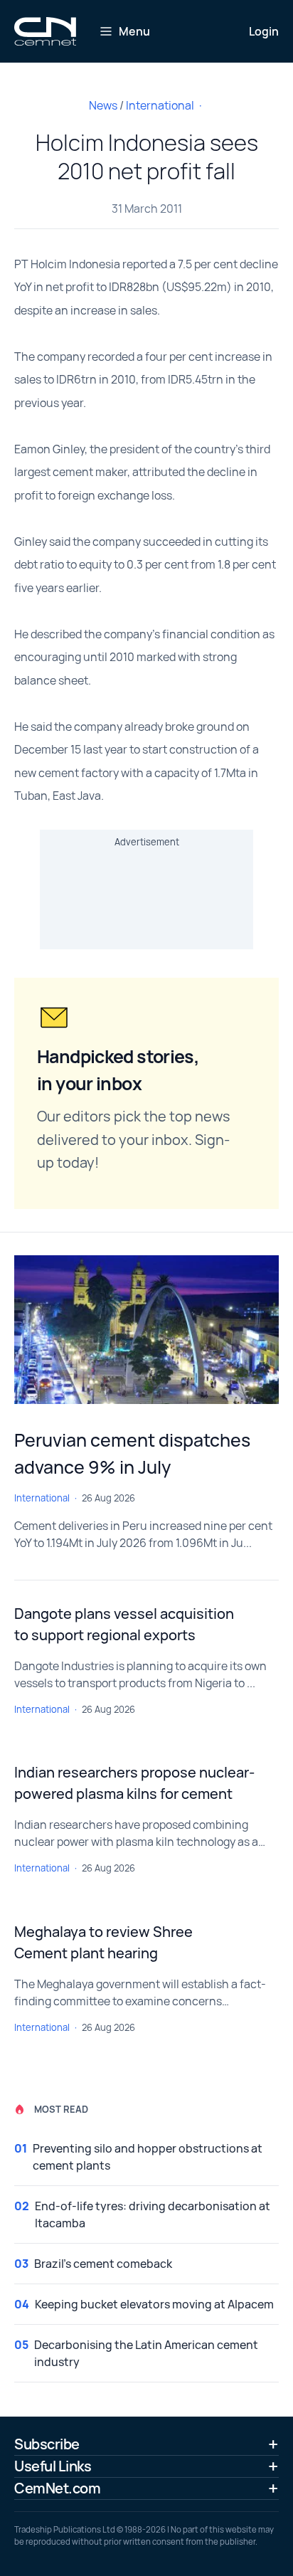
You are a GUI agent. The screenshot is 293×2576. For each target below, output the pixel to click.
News (103, 105)
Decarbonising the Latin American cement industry (146, 2353)
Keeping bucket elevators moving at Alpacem (154, 2304)
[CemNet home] (45, 31)
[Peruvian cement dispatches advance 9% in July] (146, 1330)
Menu (134, 31)
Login (264, 31)
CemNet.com (57, 2488)
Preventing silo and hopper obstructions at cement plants (148, 2157)
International (160, 105)
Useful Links (53, 2466)
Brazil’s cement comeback (103, 2264)
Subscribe (47, 2444)
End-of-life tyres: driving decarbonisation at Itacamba (153, 2215)
